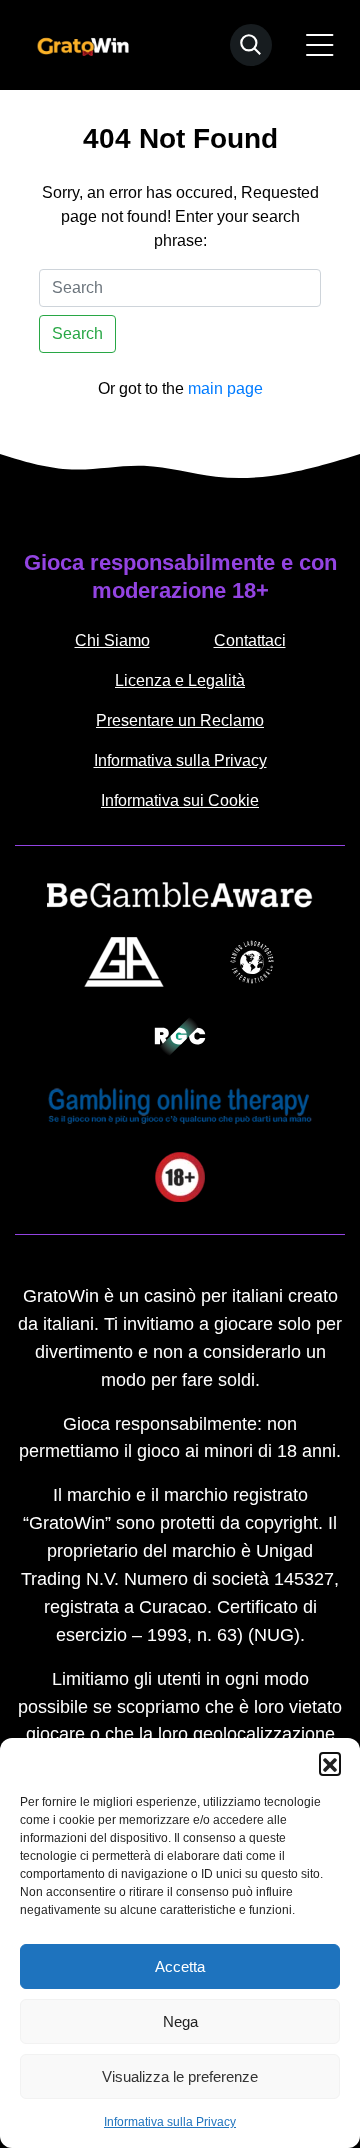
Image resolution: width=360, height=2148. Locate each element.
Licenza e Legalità (180, 680)
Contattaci (250, 640)
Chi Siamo (112, 640)
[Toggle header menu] (320, 45)
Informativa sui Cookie (180, 800)
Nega (180, 2021)
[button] (330, 1763)
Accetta (180, 1966)
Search (77, 333)
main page (225, 388)
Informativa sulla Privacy (170, 2122)
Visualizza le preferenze (180, 2076)
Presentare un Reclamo (180, 720)
